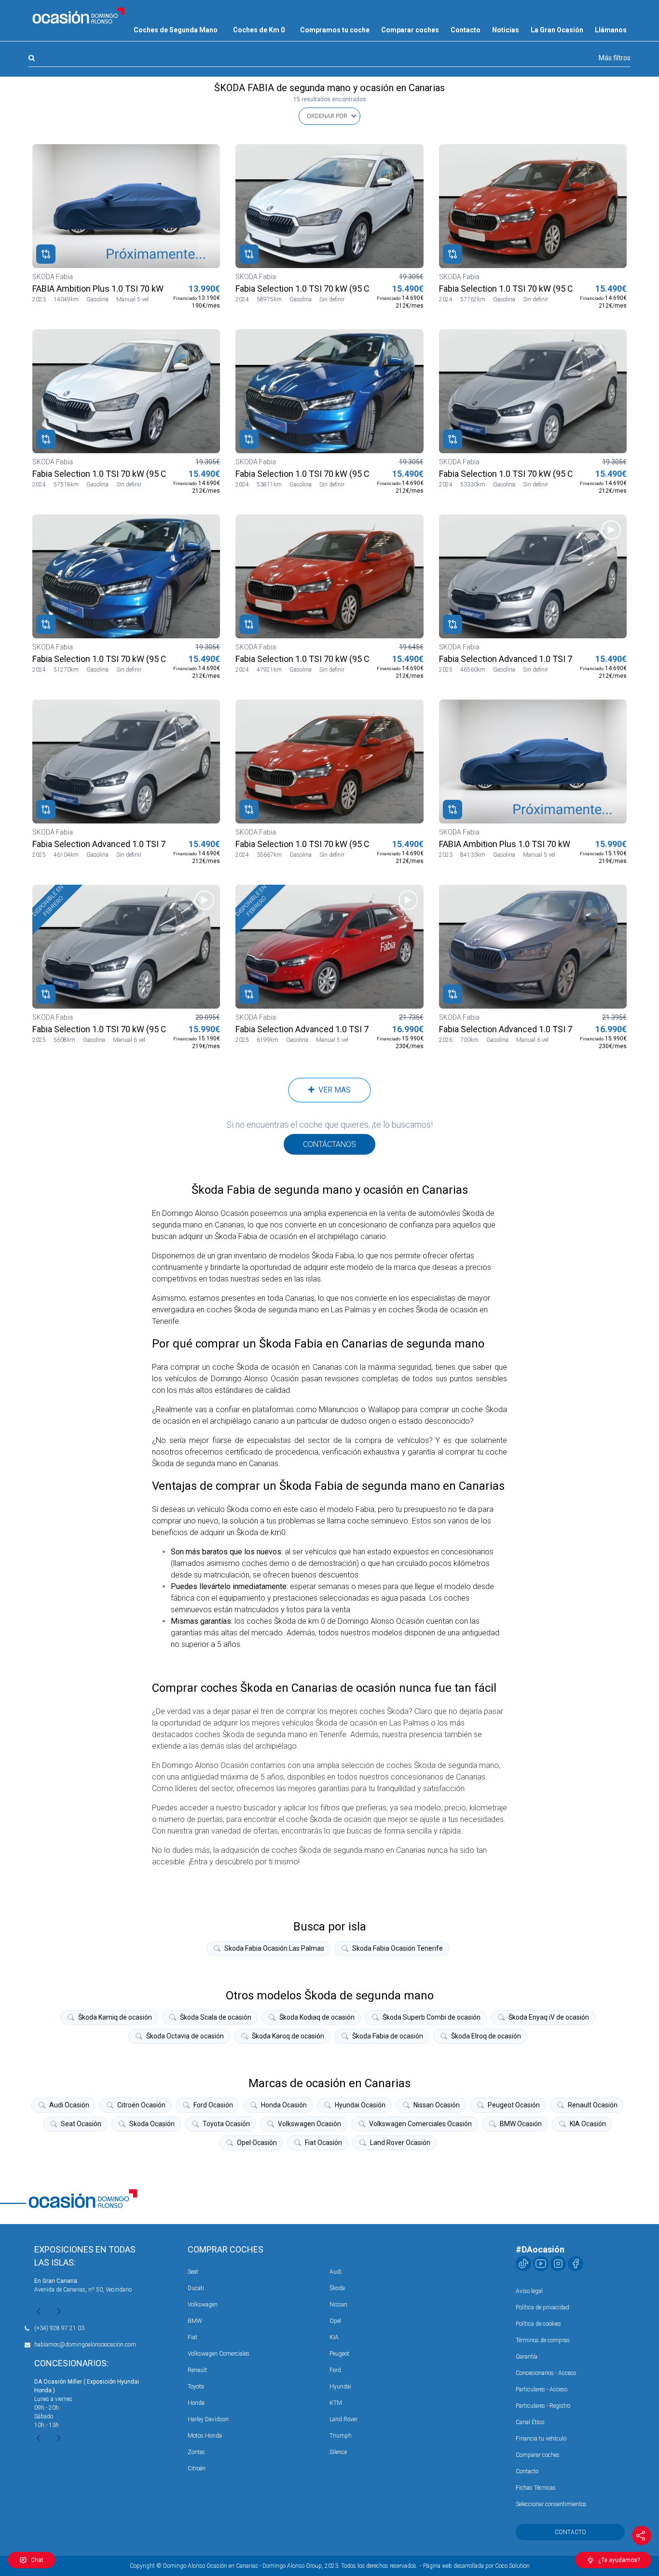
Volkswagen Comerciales (219, 2354)
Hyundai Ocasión (360, 2105)
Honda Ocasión (284, 2105)
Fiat (192, 2337)
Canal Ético (530, 2422)
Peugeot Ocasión (514, 2105)
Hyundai (340, 2387)
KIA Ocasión (588, 2124)
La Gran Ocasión (557, 30)
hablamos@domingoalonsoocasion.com (85, 2345)
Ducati (196, 2288)
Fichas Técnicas (536, 2488)
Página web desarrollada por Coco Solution (476, 2566)
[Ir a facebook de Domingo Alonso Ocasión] (576, 2264)
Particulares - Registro (543, 2406)
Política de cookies (538, 2324)
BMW (195, 2321)
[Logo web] (79, 15)
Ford (335, 2370)
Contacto (466, 30)
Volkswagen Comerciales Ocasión (420, 2124)
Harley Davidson (208, 2419)
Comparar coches (410, 30)
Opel (335, 2321)
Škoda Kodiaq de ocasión (317, 2017)
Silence (338, 2452)
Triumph (341, 2436)
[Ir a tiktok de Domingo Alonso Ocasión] (523, 2264)
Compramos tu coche (335, 30)
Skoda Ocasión (152, 2124)
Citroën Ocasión (141, 2105)
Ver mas (333, 1090)
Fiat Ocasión (323, 2143)
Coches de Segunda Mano (176, 30)
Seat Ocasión (81, 2124)
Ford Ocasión (213, 2105)
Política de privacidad (542, 2307)
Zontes (196, 2452)
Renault (197, 2370)
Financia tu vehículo (541, 2439)
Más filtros (615, 58)
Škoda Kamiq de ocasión (115, 2017)
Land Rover (343, 2419)
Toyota (196, 2387)
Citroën (197, 2468)
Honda (196, 2403)
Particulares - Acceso (542, 2389)
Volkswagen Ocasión (309, 2124)
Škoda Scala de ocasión (216, 2017)
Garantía (527, 2357)
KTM (336, 2403)
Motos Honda (205, 2436)
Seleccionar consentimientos (551, 2504)
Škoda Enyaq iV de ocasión (549, 2017)
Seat (193, 2272)
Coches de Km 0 (259, 30)
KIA (334, 2337)
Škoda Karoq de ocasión (288, 2036)
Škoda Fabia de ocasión (388, 2036)
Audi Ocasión (69, 2105)
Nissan (338, 2305)
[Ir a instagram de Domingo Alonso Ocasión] (558, 2264)
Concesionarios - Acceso (546, 2373)
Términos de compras (543, 2340)
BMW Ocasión (521, 2124)
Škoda (337, 2288)
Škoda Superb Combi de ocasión (432, 2017)
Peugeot (339, 2354)
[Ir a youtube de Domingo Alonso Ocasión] (541, 2264)
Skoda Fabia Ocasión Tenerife (398, 1948)
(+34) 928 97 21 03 (59, 2328)
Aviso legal (529, 2291)
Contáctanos (329, 1144)
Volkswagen (203, 2305)
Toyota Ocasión (226, 2124)
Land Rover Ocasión (400, 2143)
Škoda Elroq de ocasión (486, 2036)
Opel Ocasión (257, 2143)
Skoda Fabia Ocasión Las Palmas (274, 1948)
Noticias (506, 30)
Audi (336, 2272)
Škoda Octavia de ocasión (185, 2036)
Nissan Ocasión (437, 2105)
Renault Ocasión (593, 2105)
